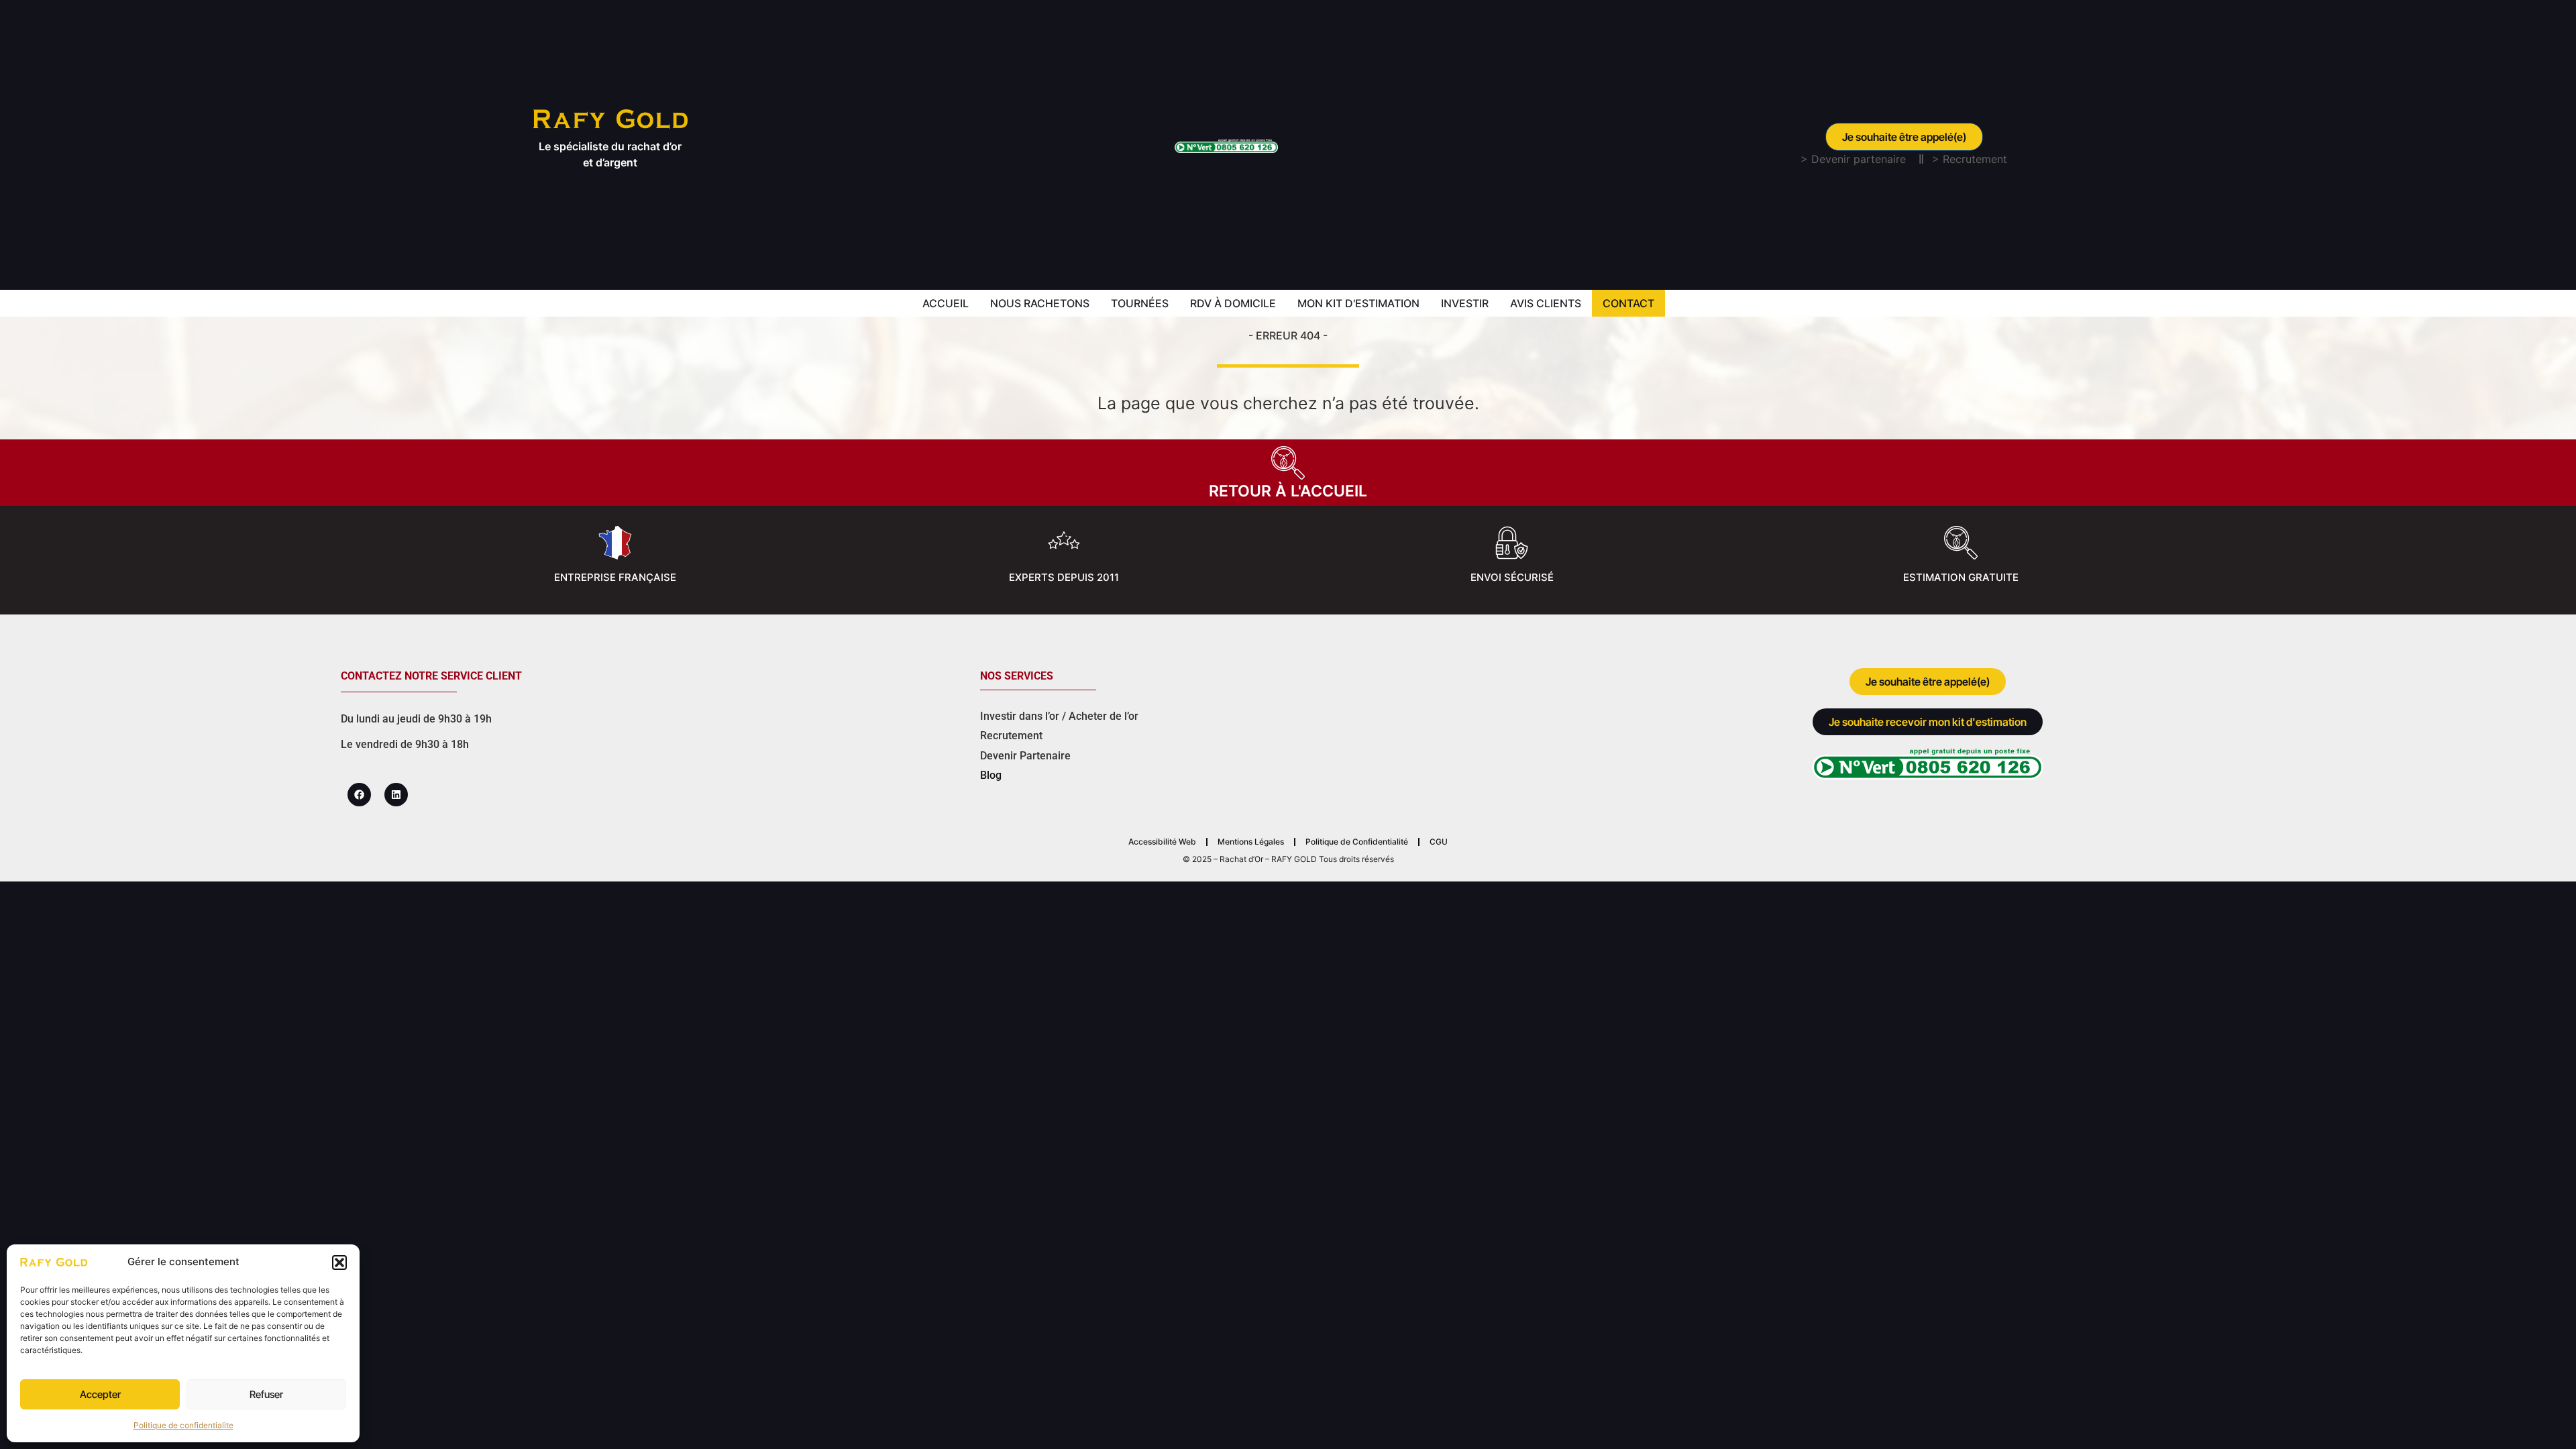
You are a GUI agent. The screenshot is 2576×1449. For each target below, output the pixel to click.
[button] (339, 1263)
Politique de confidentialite (183, 1425)
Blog (991, 775)
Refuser (266, 1394)
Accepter (100, 1394)
